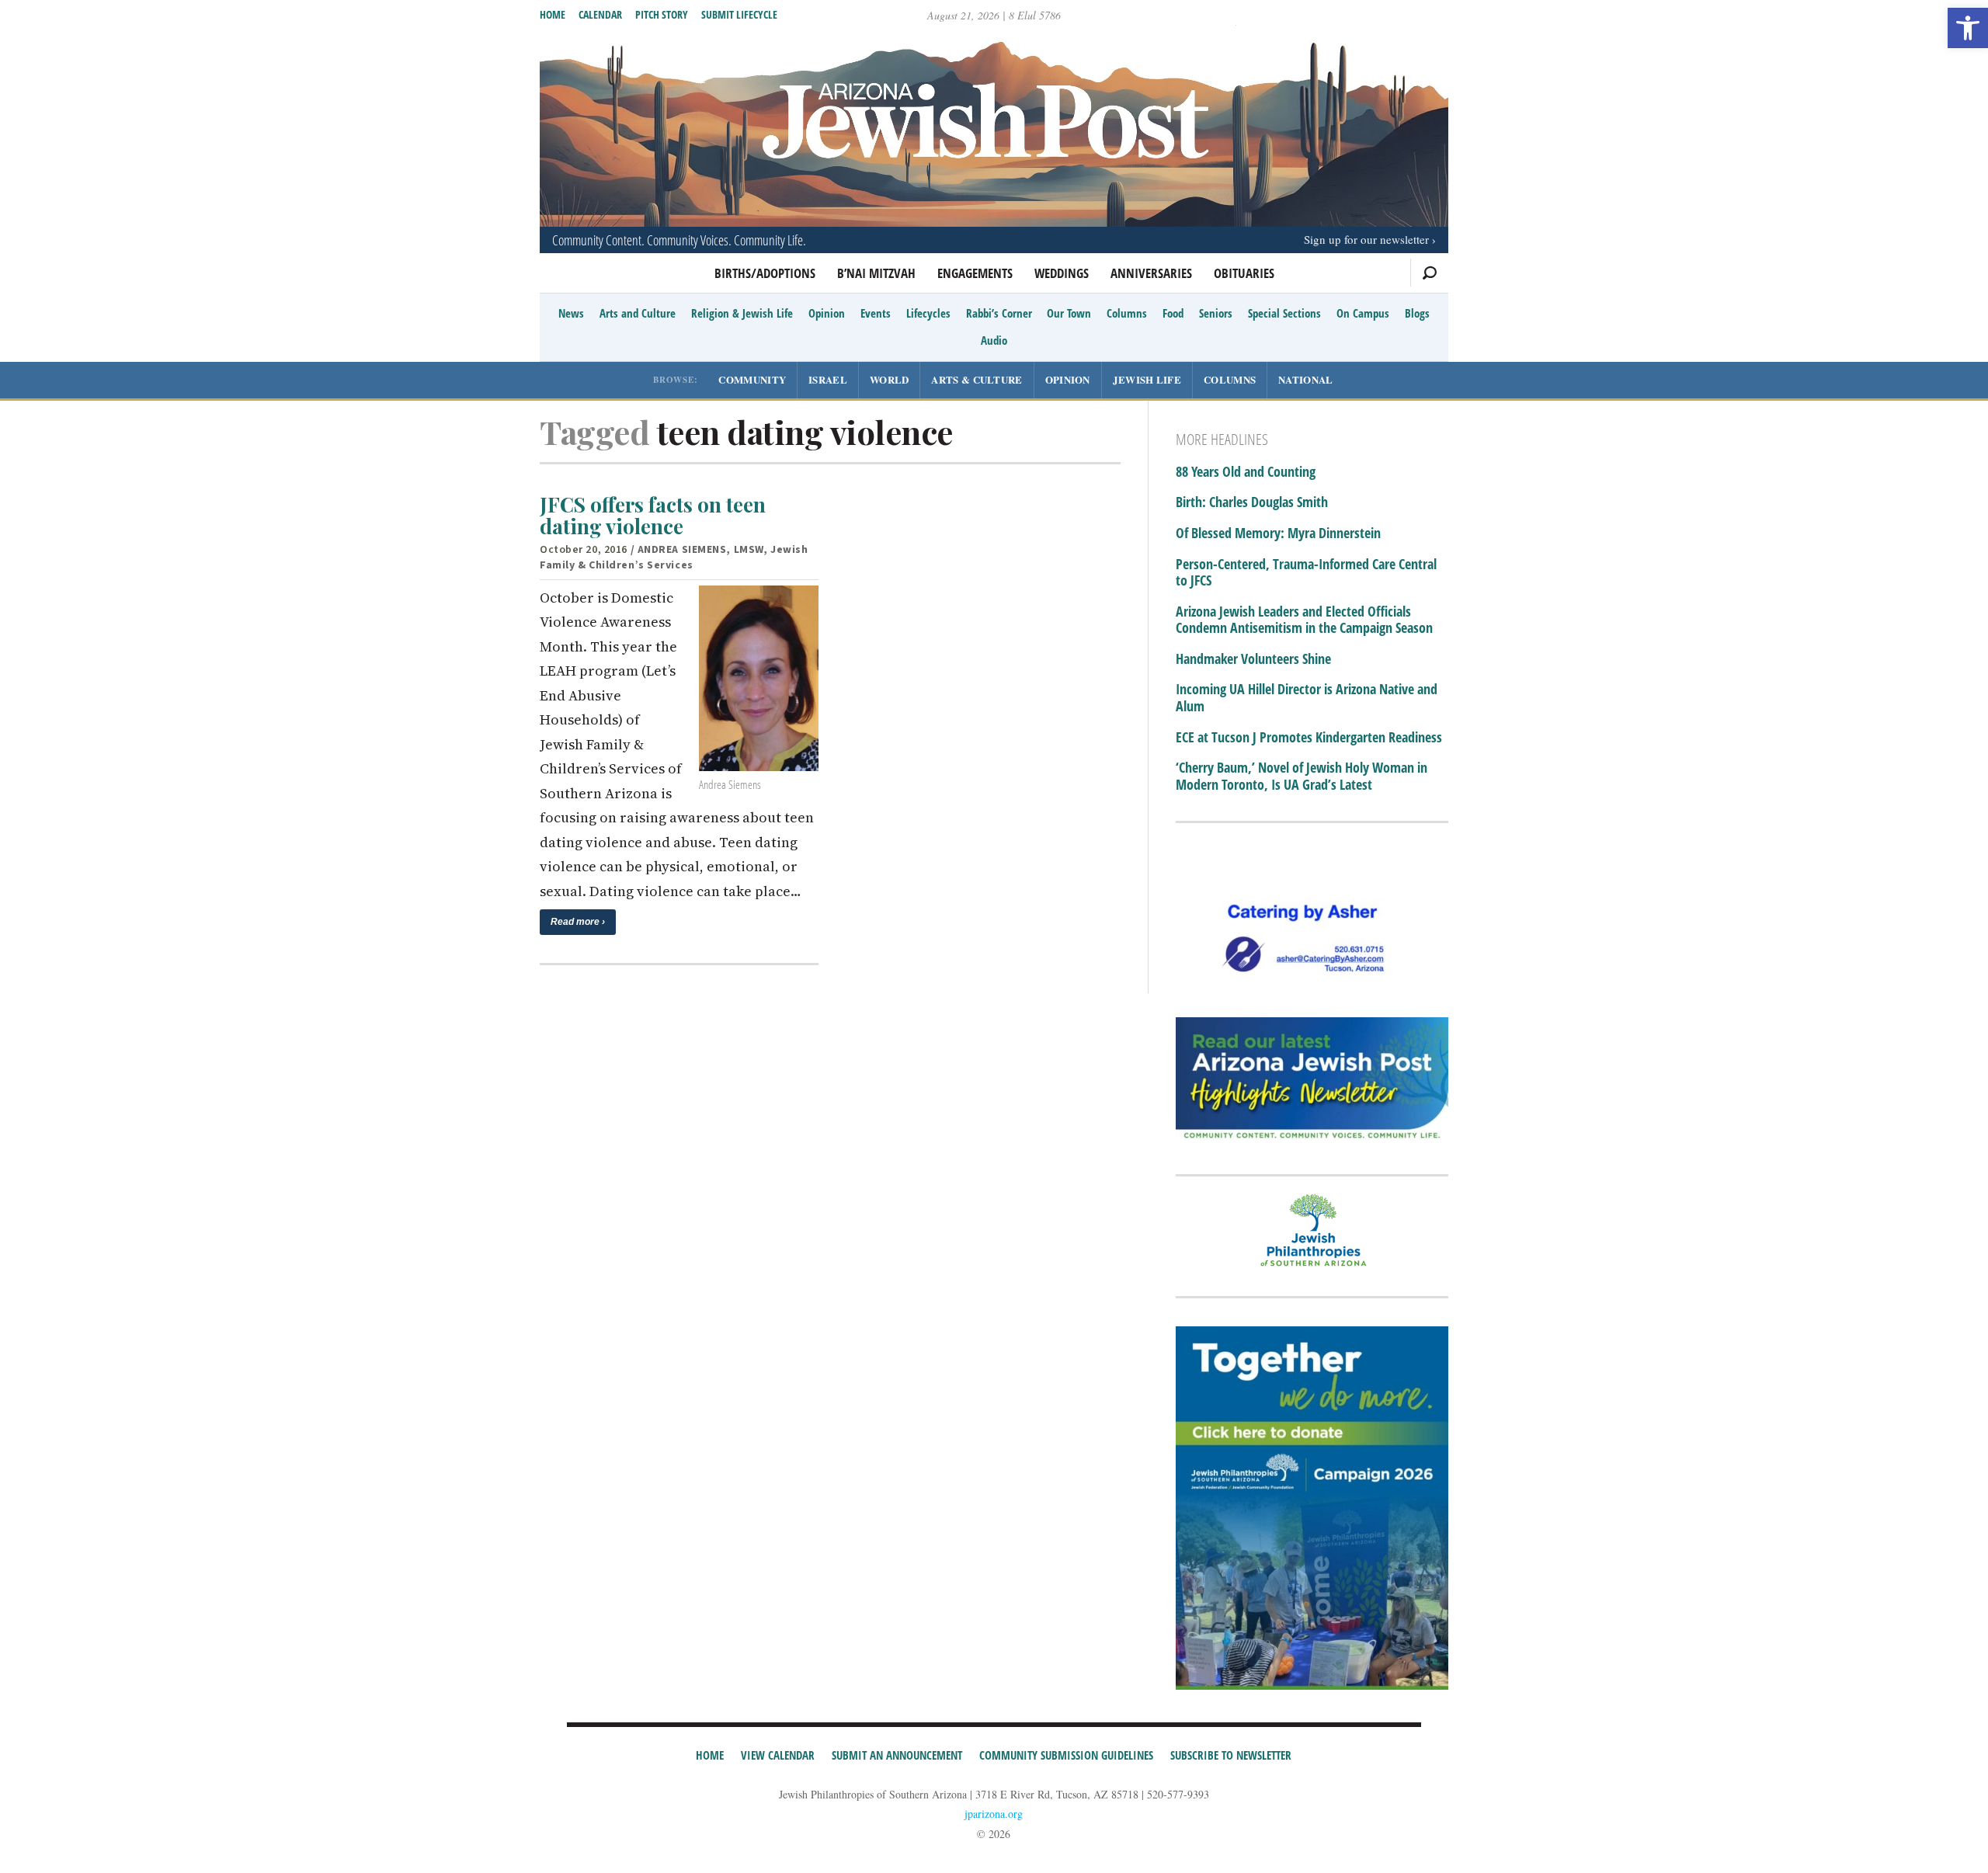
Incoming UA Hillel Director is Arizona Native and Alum (1307, 698)
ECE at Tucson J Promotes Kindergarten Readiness (1309, 738)
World (890, 379)
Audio (994, 340)
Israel (828, 379)
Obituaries (1244, 273)
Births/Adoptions (765, 273)
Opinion (827, 313)
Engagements (975, 273)
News (571, 313)
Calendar (600, 14)
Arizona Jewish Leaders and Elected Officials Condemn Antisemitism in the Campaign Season (1304, 620)
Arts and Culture (638, 313)
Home (553, 14)
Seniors (1216, 313)
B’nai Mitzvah (876, 273)
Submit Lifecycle (739, 14)
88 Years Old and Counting (1246, 472)
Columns (1127, 313)
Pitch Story (662, 14)
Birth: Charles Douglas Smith (1252, 502)
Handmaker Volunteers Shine (1253, 659)
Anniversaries (1151, 273)
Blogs (1417, 313)
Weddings (1062, 273)
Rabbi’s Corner (999, 313)
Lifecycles (928, 313)
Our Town (1069, 313)
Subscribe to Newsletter (1231, 1755)
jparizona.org (994, 1814)
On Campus (1363, 313)
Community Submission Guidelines (1066, 1755)
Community (752, 379)
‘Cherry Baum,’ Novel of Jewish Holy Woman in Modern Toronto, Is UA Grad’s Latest (1302, 776)
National (1305, 379)
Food (1173, 313)
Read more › (578, 922)
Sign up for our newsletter (1366, 239)
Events (876, 313)
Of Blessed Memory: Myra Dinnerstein (1278, 533)
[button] (1968, 28)
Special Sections (1284, 313)
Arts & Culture (977, 379)
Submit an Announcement (897, 1755)
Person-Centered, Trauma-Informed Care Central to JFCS (1306, 573)
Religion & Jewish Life (742, 313)
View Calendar (778, 1755)
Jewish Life (1147, 379)
